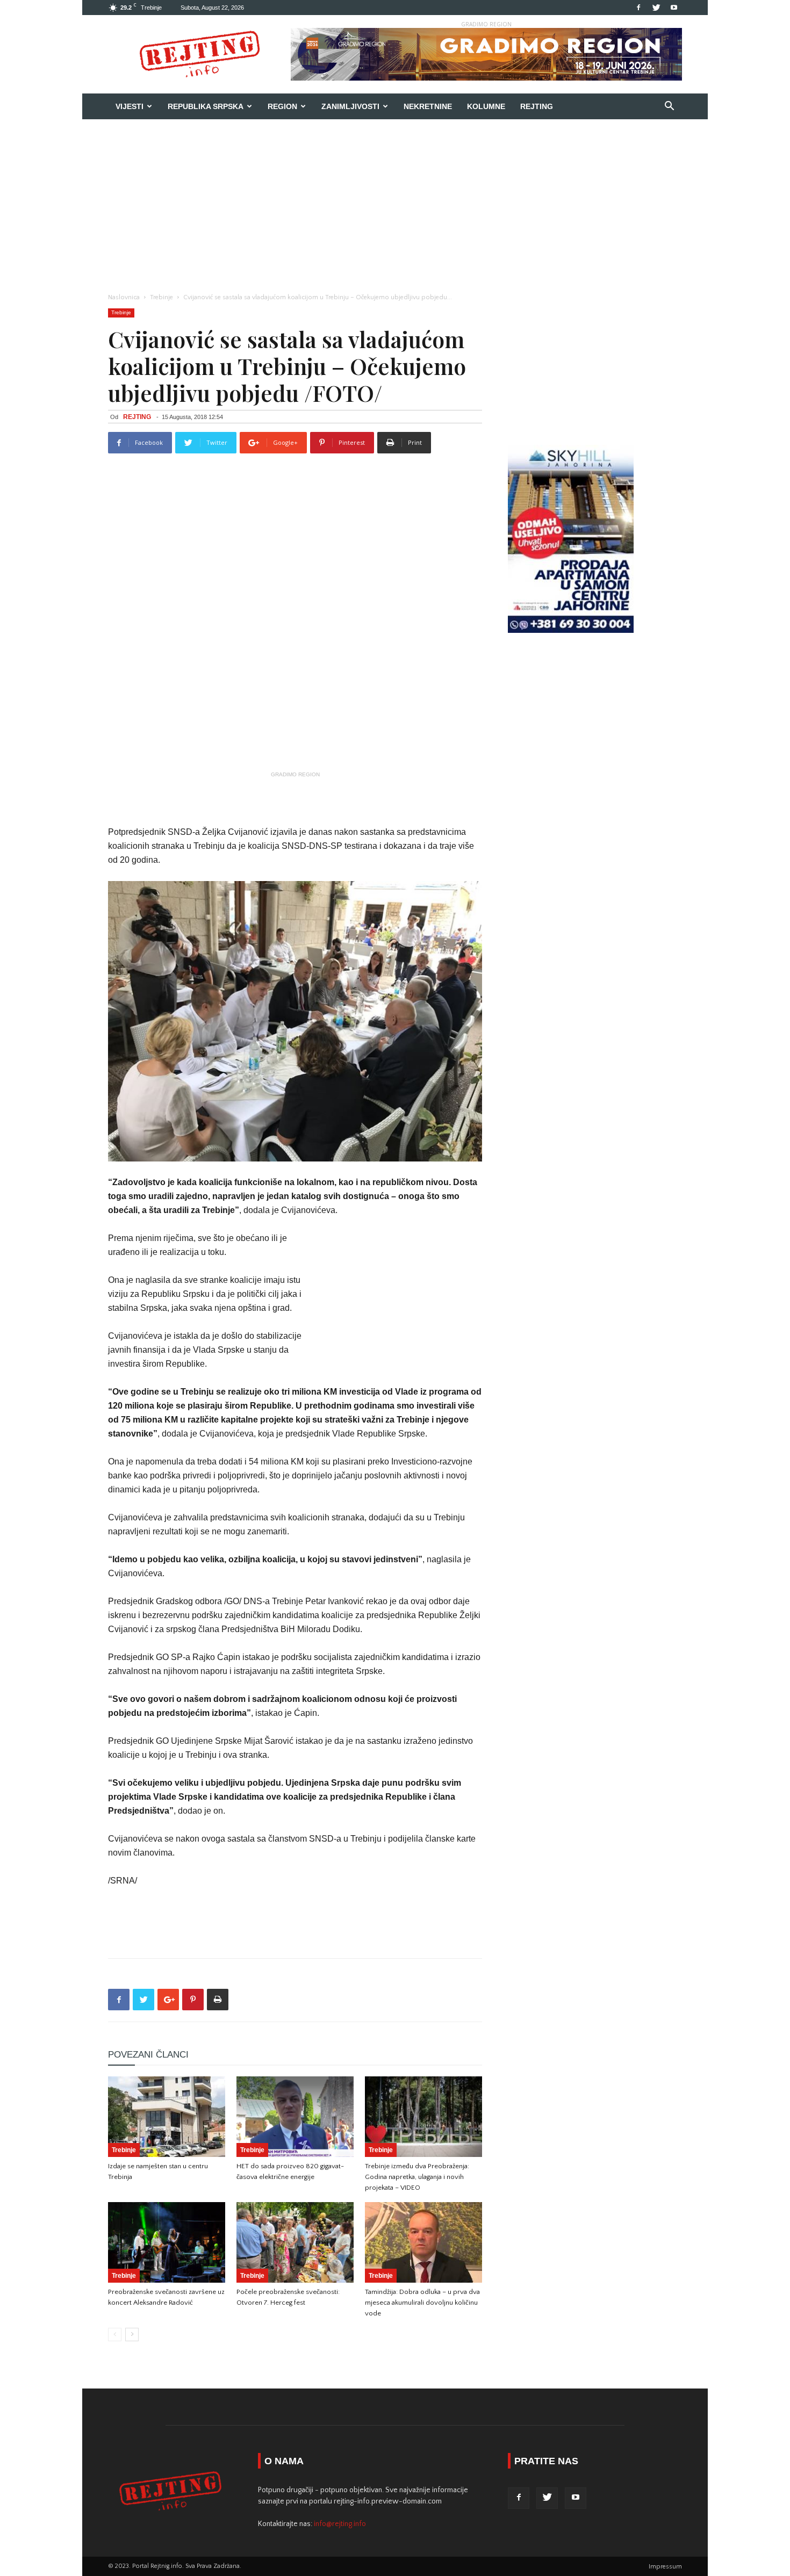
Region (282, 106)
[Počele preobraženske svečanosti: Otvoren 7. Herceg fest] (295, 2242)
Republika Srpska (206, 106)
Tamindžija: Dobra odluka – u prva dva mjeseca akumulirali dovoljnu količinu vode (422, 2303)
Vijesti (130, 106)
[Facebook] (638, 8)
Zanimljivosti (350, 106)
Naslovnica (124, 297)
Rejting (537, 106)
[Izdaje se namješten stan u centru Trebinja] (167, 2117)
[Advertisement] (395, 200)
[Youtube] (674, 8)
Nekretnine (428, 106)
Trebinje (161, 297)
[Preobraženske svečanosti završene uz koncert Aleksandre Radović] (167, 2242)
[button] (669, 107)
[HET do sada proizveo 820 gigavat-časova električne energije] (295, 2117)
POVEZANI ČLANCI (148, 2055)
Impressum (665, 2567)
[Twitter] (656, 8)
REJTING (137, 417)
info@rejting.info (340, 2524)
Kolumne (486, 106)
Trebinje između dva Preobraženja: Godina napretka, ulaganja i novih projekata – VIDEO (417, 2177)
